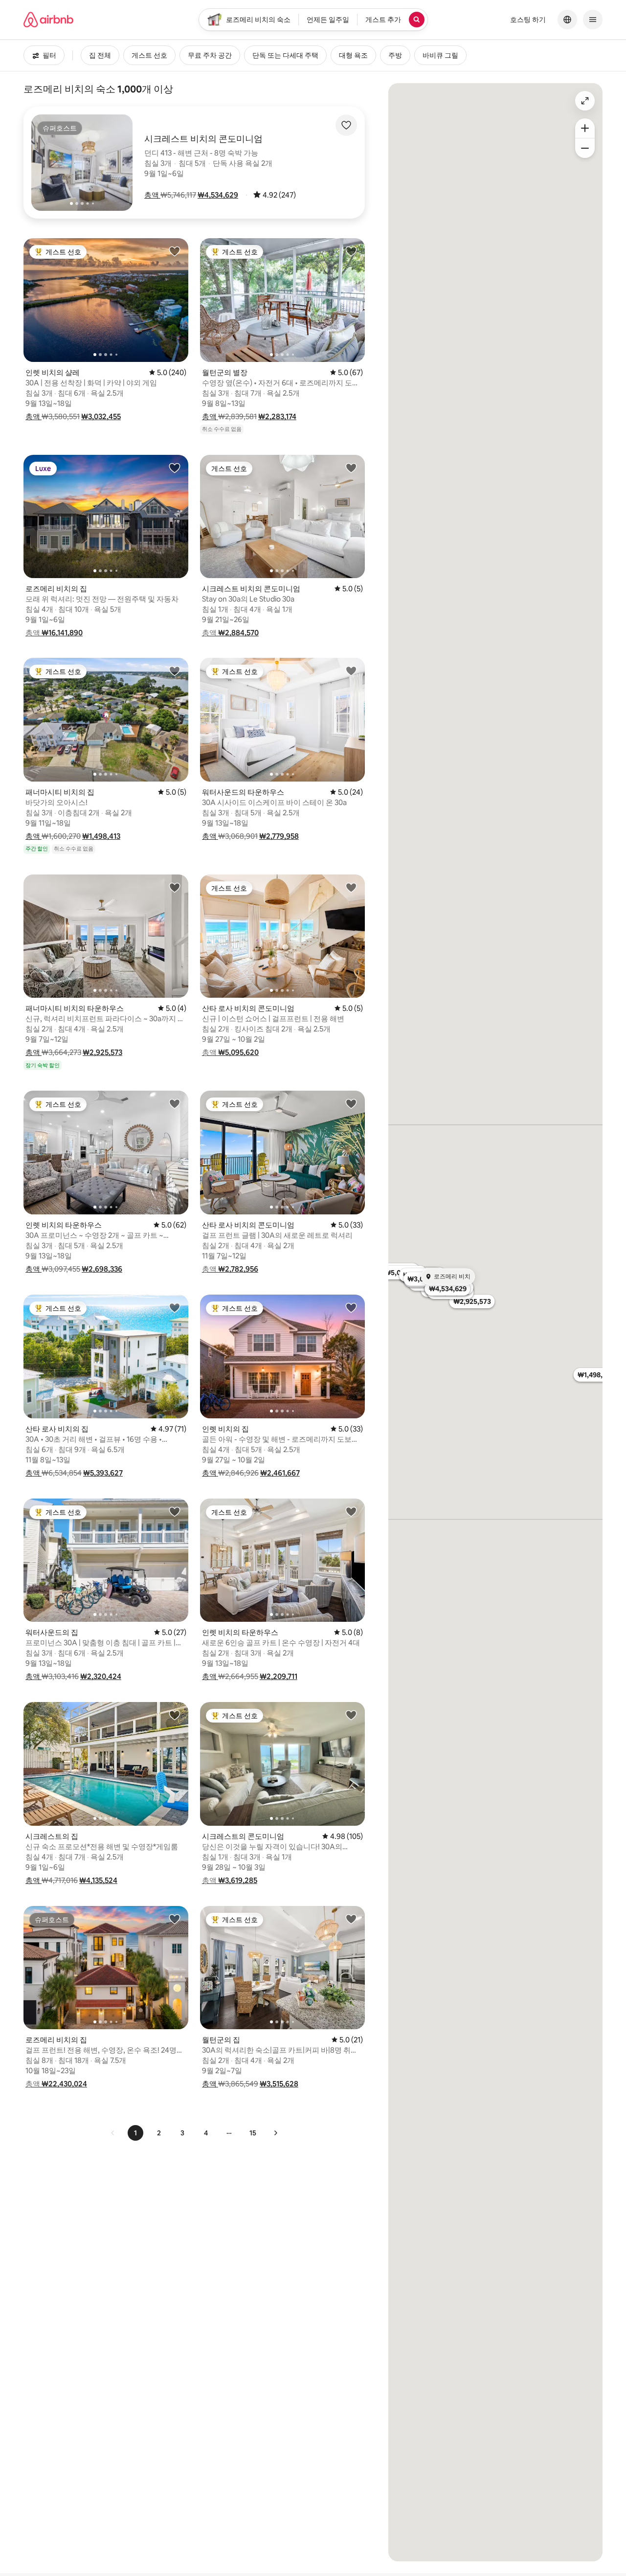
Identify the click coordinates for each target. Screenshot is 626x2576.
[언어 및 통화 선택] (567, 20)
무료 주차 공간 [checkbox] (210, 55)
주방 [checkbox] (395, 55)
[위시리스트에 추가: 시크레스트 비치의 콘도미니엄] (351, 468)
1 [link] (135, 2133)
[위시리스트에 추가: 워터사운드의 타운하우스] (351, 671)
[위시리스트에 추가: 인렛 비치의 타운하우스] (175, 1103)
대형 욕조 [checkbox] (353, 55)
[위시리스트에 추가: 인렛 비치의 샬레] (175, 251)
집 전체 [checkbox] (100, 55)
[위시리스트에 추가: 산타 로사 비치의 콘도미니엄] (351, 887)
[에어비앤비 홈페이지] (48, 20)
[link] (113, 2133)
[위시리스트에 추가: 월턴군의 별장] (351, 251)
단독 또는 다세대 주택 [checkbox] (285, 55)
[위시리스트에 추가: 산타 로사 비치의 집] (175, 1307)
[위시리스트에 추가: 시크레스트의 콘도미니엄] (351, 1715)
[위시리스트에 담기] (346, 125)
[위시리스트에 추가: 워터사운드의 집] (175, 1511)
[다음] (275, 2133)
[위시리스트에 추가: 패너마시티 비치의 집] (175, 671)
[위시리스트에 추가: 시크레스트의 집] (175, 1715)
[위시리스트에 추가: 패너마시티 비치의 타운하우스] (175, 887)
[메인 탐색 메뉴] (593, 20)
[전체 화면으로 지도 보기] (585, 101)
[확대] (585, 128)
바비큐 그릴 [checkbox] (440, 55)
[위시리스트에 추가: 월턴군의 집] (351, 1919)
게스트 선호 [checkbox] (149, 55)
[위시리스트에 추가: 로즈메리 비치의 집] (175, 468)
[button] (152, 195)
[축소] (585, 148)
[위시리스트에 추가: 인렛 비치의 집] (351, 1307)
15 (253, 2133)
